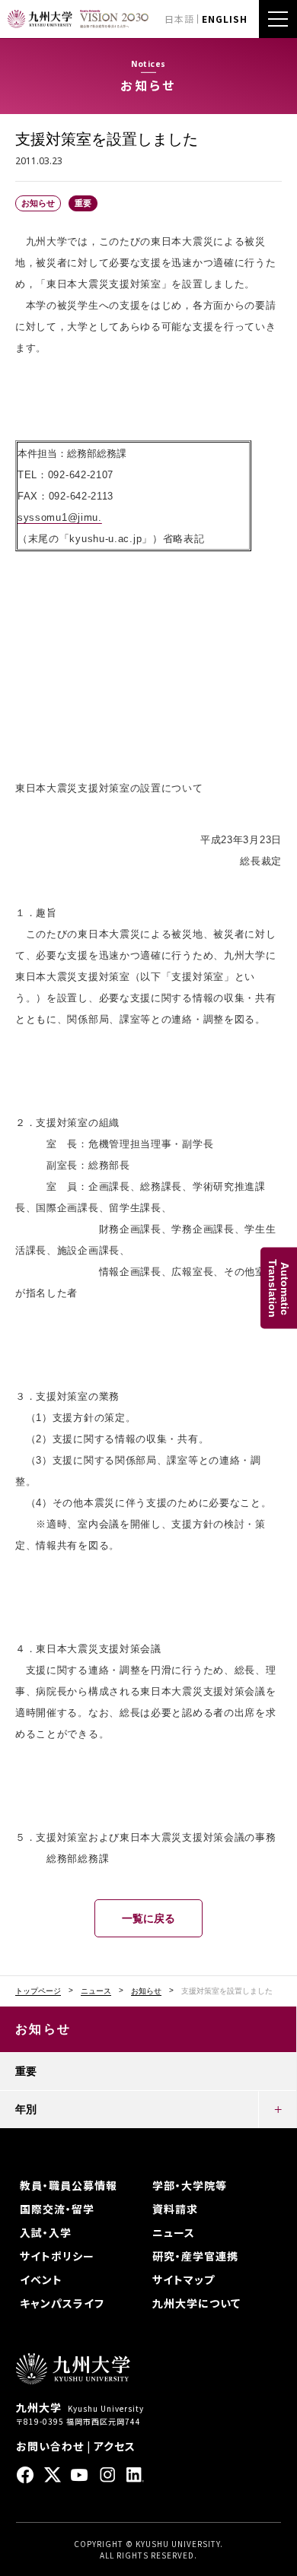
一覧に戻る (148, 1918)
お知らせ (146, 1991)
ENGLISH (225, 19)
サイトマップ (184, 2279)
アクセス (115, 2446)
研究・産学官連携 (195, 2256)
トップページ (38, 1991)
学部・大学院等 (190, 2185)
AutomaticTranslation (279, 1288)
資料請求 (175, 2209)
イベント (41, 2279)
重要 (26, 2071)
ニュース (96, 1991)
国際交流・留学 (57, 2209)
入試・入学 (46, 2232)
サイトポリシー (57, 2256)
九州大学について (196, 2303)
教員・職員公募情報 (69, 2185)
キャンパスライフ (62, 2303)
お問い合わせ (50, 2446)
